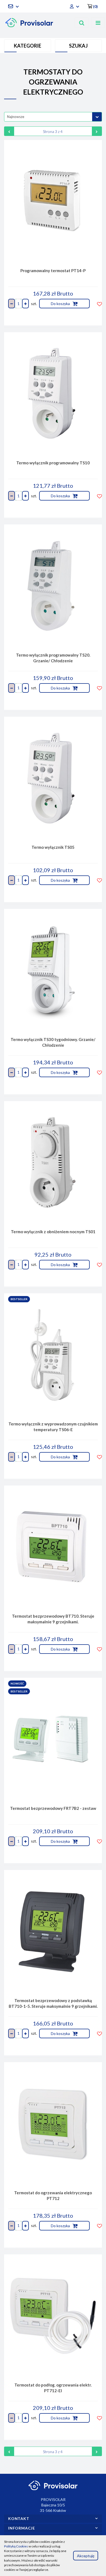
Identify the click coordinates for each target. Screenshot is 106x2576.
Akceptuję (86, 2555)
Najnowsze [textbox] (16, 117)
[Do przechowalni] (99, 304)
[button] (93, 6)
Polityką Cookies (16, 2546)
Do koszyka (61, 304)
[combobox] (53, 117)
